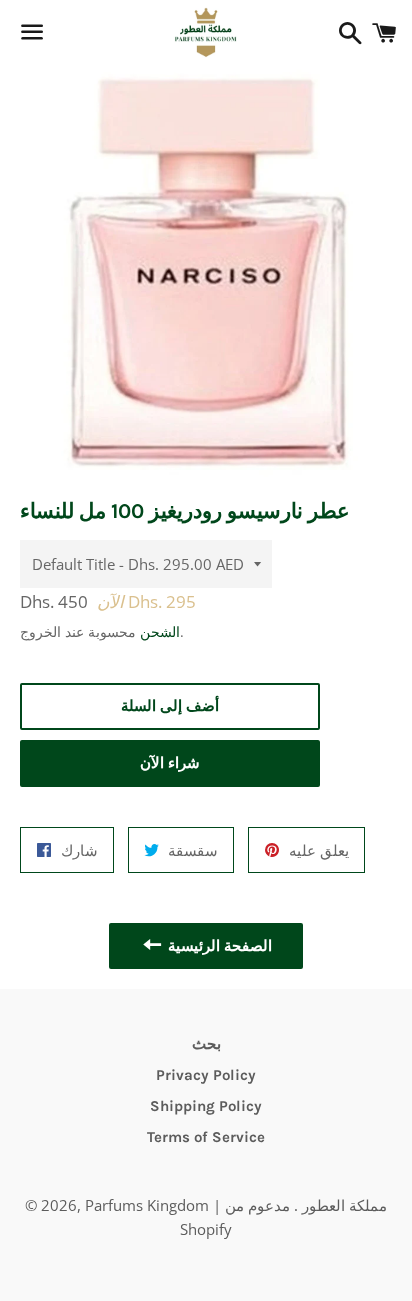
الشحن (160, 631)
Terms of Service (206, 1137)
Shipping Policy (206, 1106)
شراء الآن (170, 763)
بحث (206, 1044)
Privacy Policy (206, 1075)
